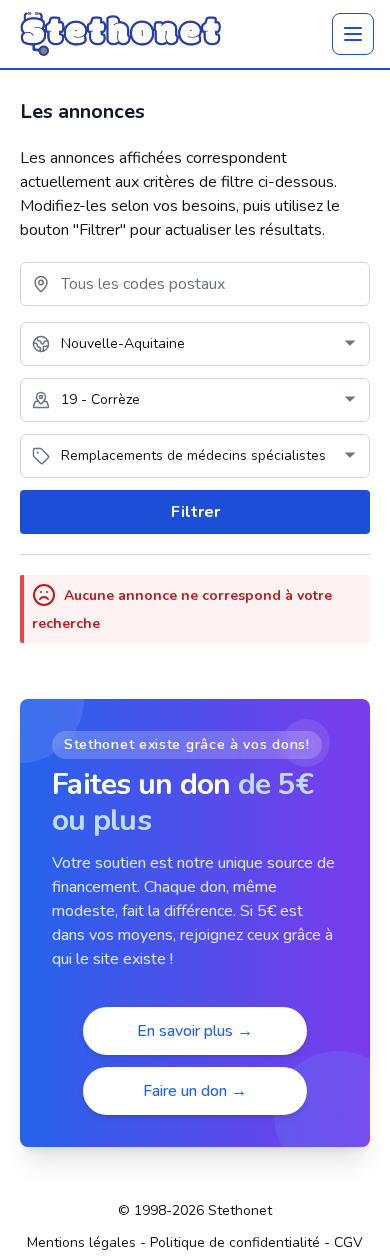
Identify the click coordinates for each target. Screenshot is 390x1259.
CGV (348, 1242)
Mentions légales (81, 1242)
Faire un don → (195, 1091)
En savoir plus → (195, 1031)
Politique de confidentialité (235, 1242)
